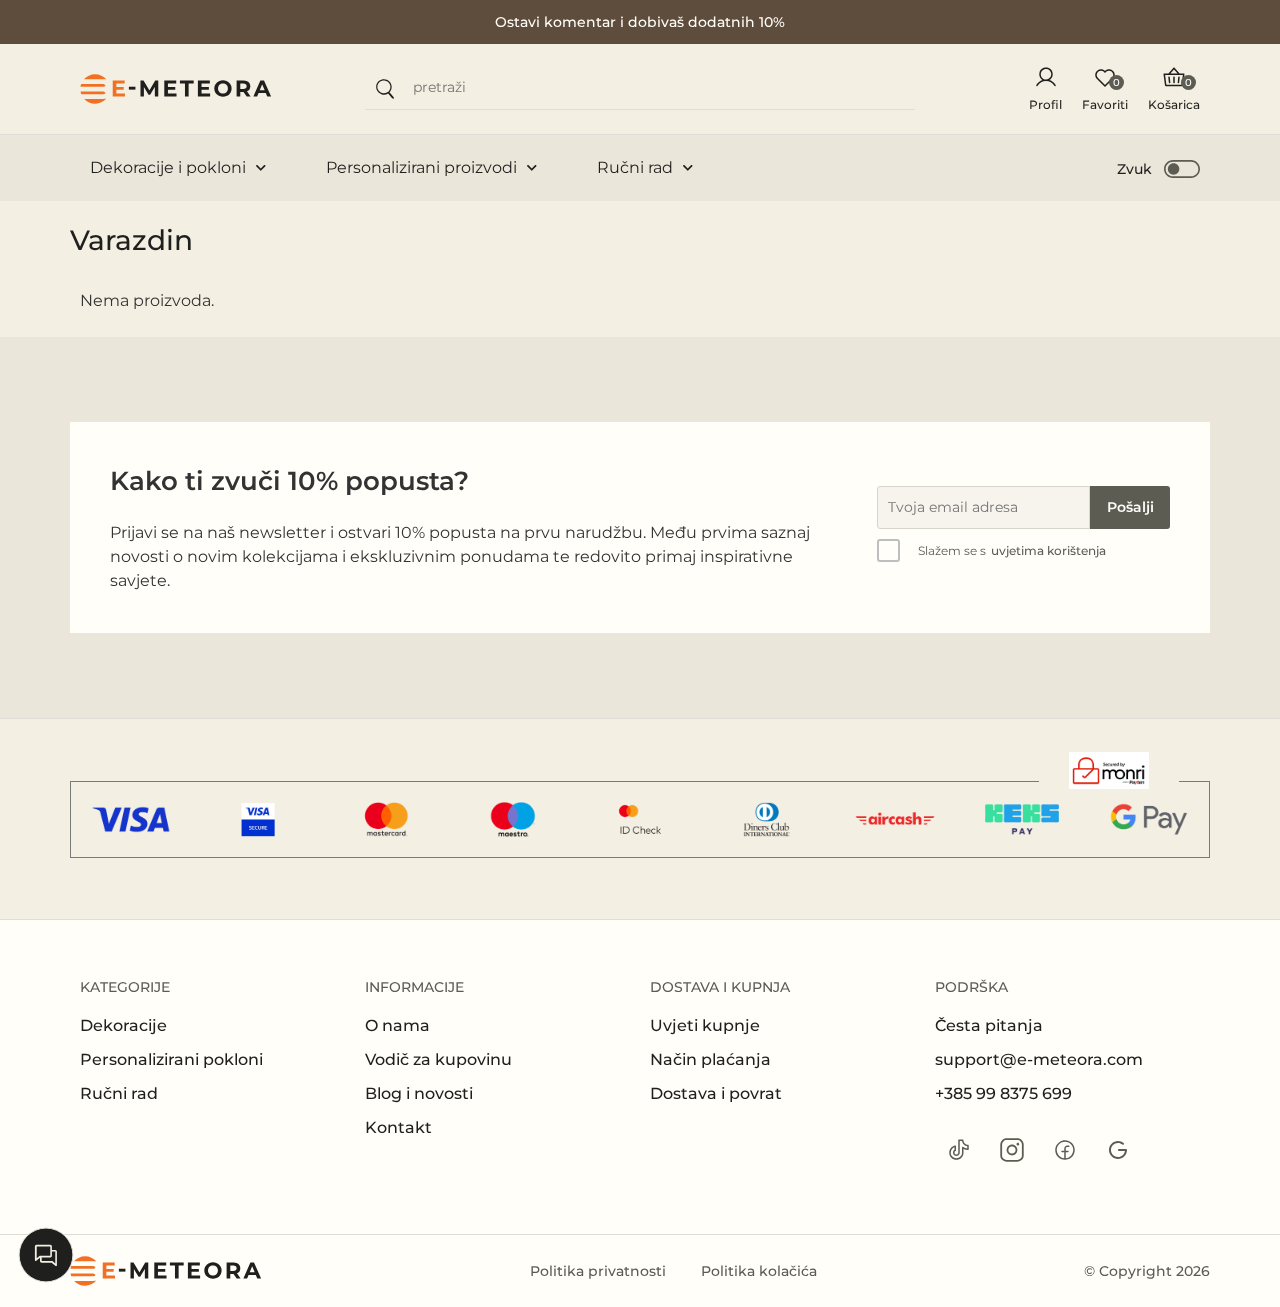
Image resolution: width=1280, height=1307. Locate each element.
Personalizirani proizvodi (421, 167)
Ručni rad (635, 167)
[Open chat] (46, 1255)
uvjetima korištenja (1048, 550)
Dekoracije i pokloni (168, 167)
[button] (1159, 168)
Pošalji (1130, 507)
